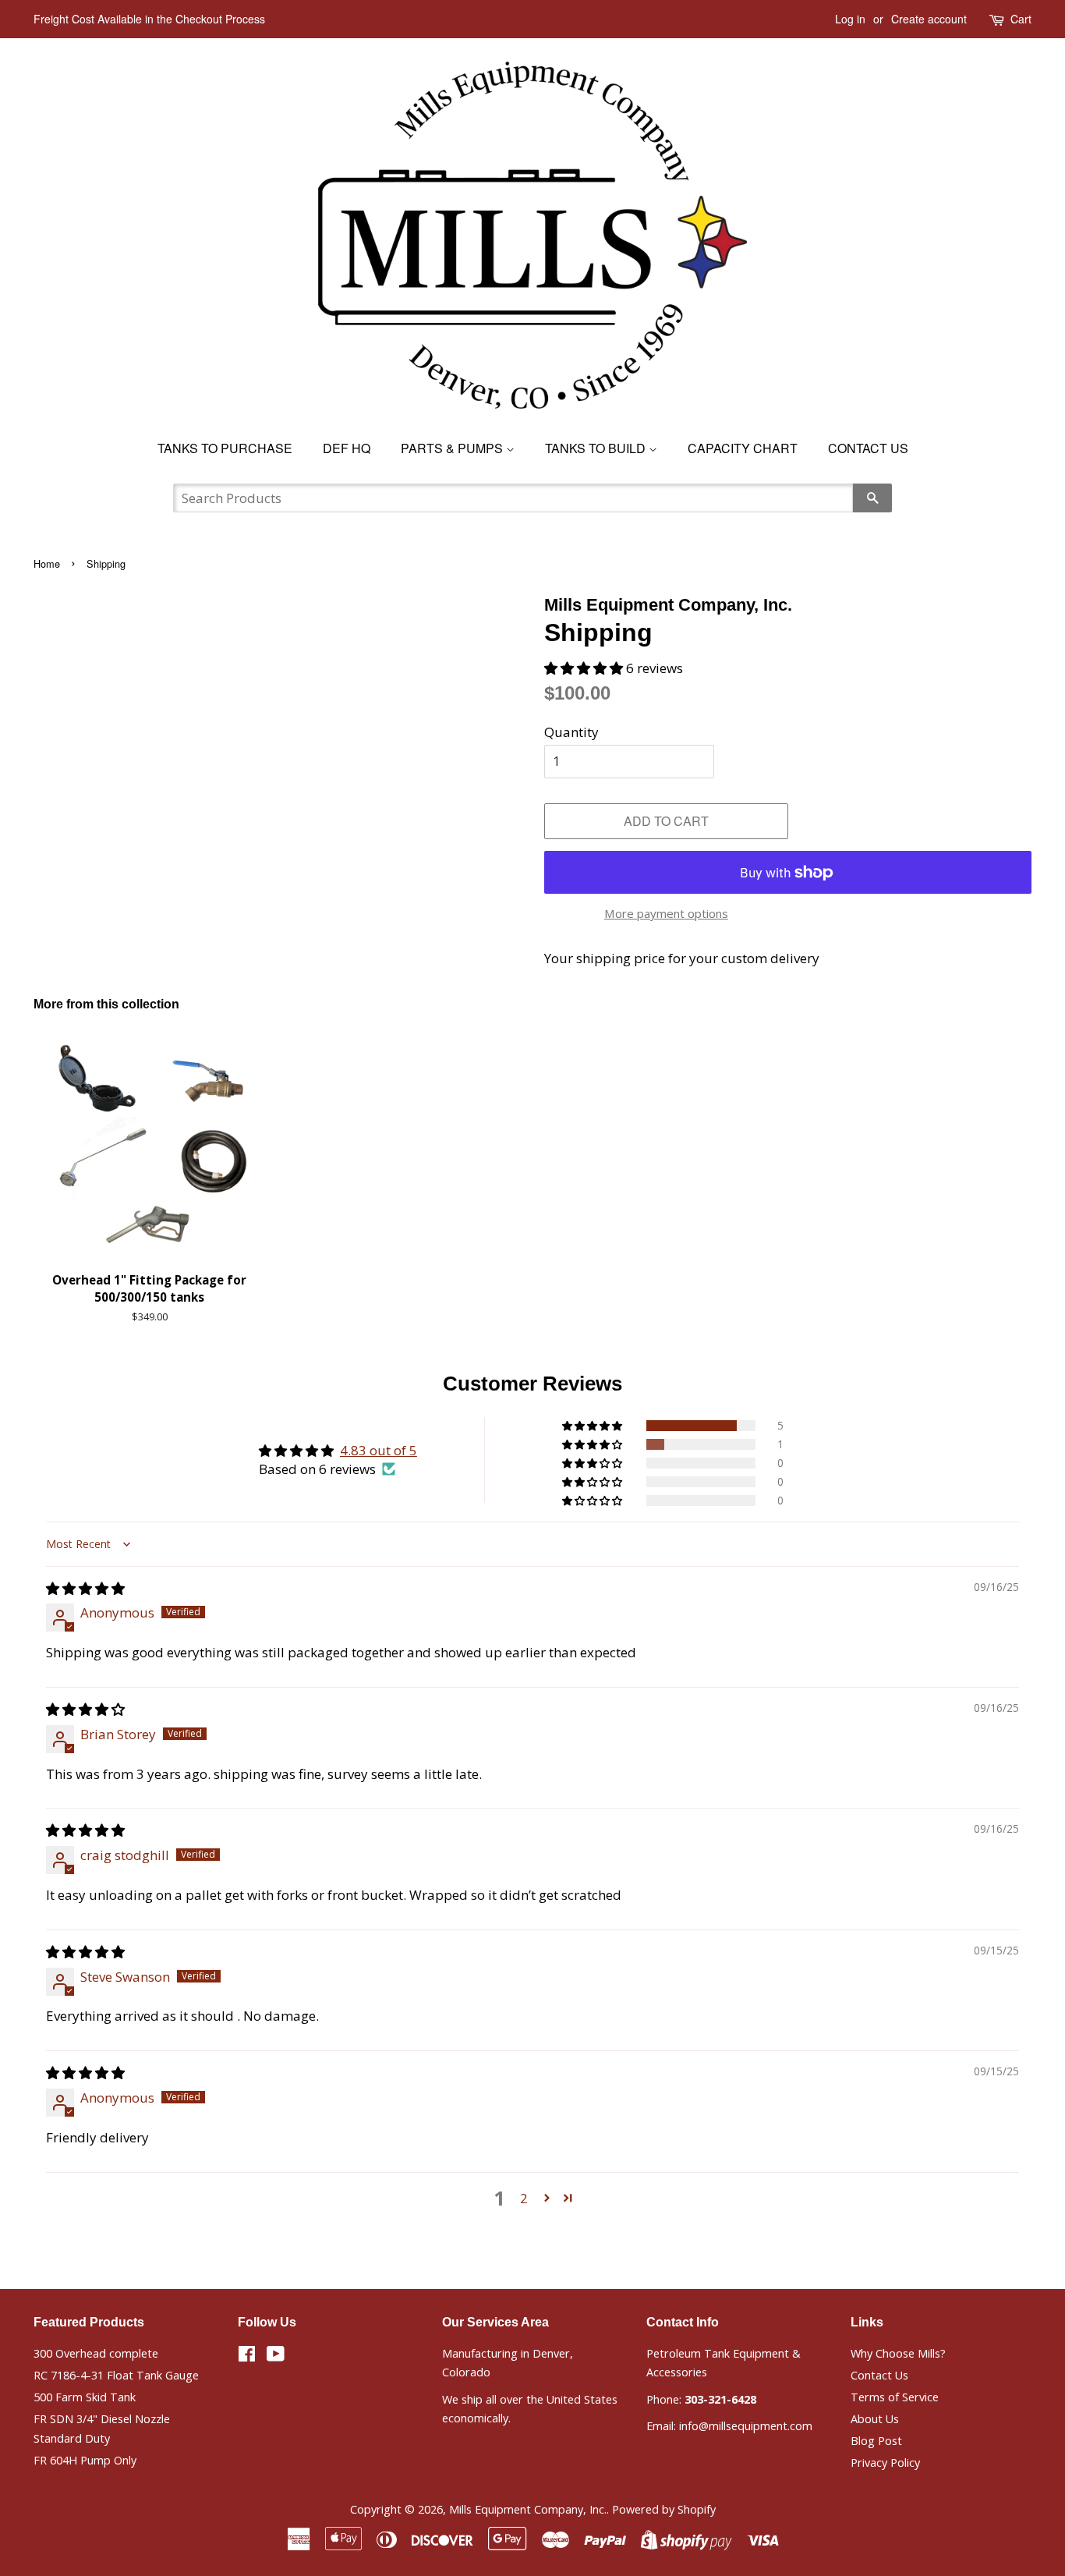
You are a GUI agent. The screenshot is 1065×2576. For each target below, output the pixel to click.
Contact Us (868, 448)
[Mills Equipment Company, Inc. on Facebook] (247, 2356)
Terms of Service (895, 2397)
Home (47, 563)
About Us (875, 2419)
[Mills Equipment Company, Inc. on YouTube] (276, 2356)
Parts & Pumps (453, 448)
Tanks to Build (597, 448)
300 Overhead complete (96, 2353)
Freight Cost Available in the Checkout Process (149, 19)
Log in (850, 19)
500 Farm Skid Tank (85, 2397)
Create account (929, 19)
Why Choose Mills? (898, 2353)
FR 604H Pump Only (85, 2460)
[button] (585, 668)
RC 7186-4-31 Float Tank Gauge (116, 2375)
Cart (1021, 19)
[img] (85, 1588)
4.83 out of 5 (379, 1450)
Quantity (571, 732)
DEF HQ (347, 448)
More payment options (666, 913)
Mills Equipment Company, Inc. (528, 2509)
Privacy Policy (885, 2463)
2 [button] (524, 2198)
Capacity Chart (743, 448)
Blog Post (876, 2441)
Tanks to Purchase (225, 448)
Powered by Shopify (664, 2509)
